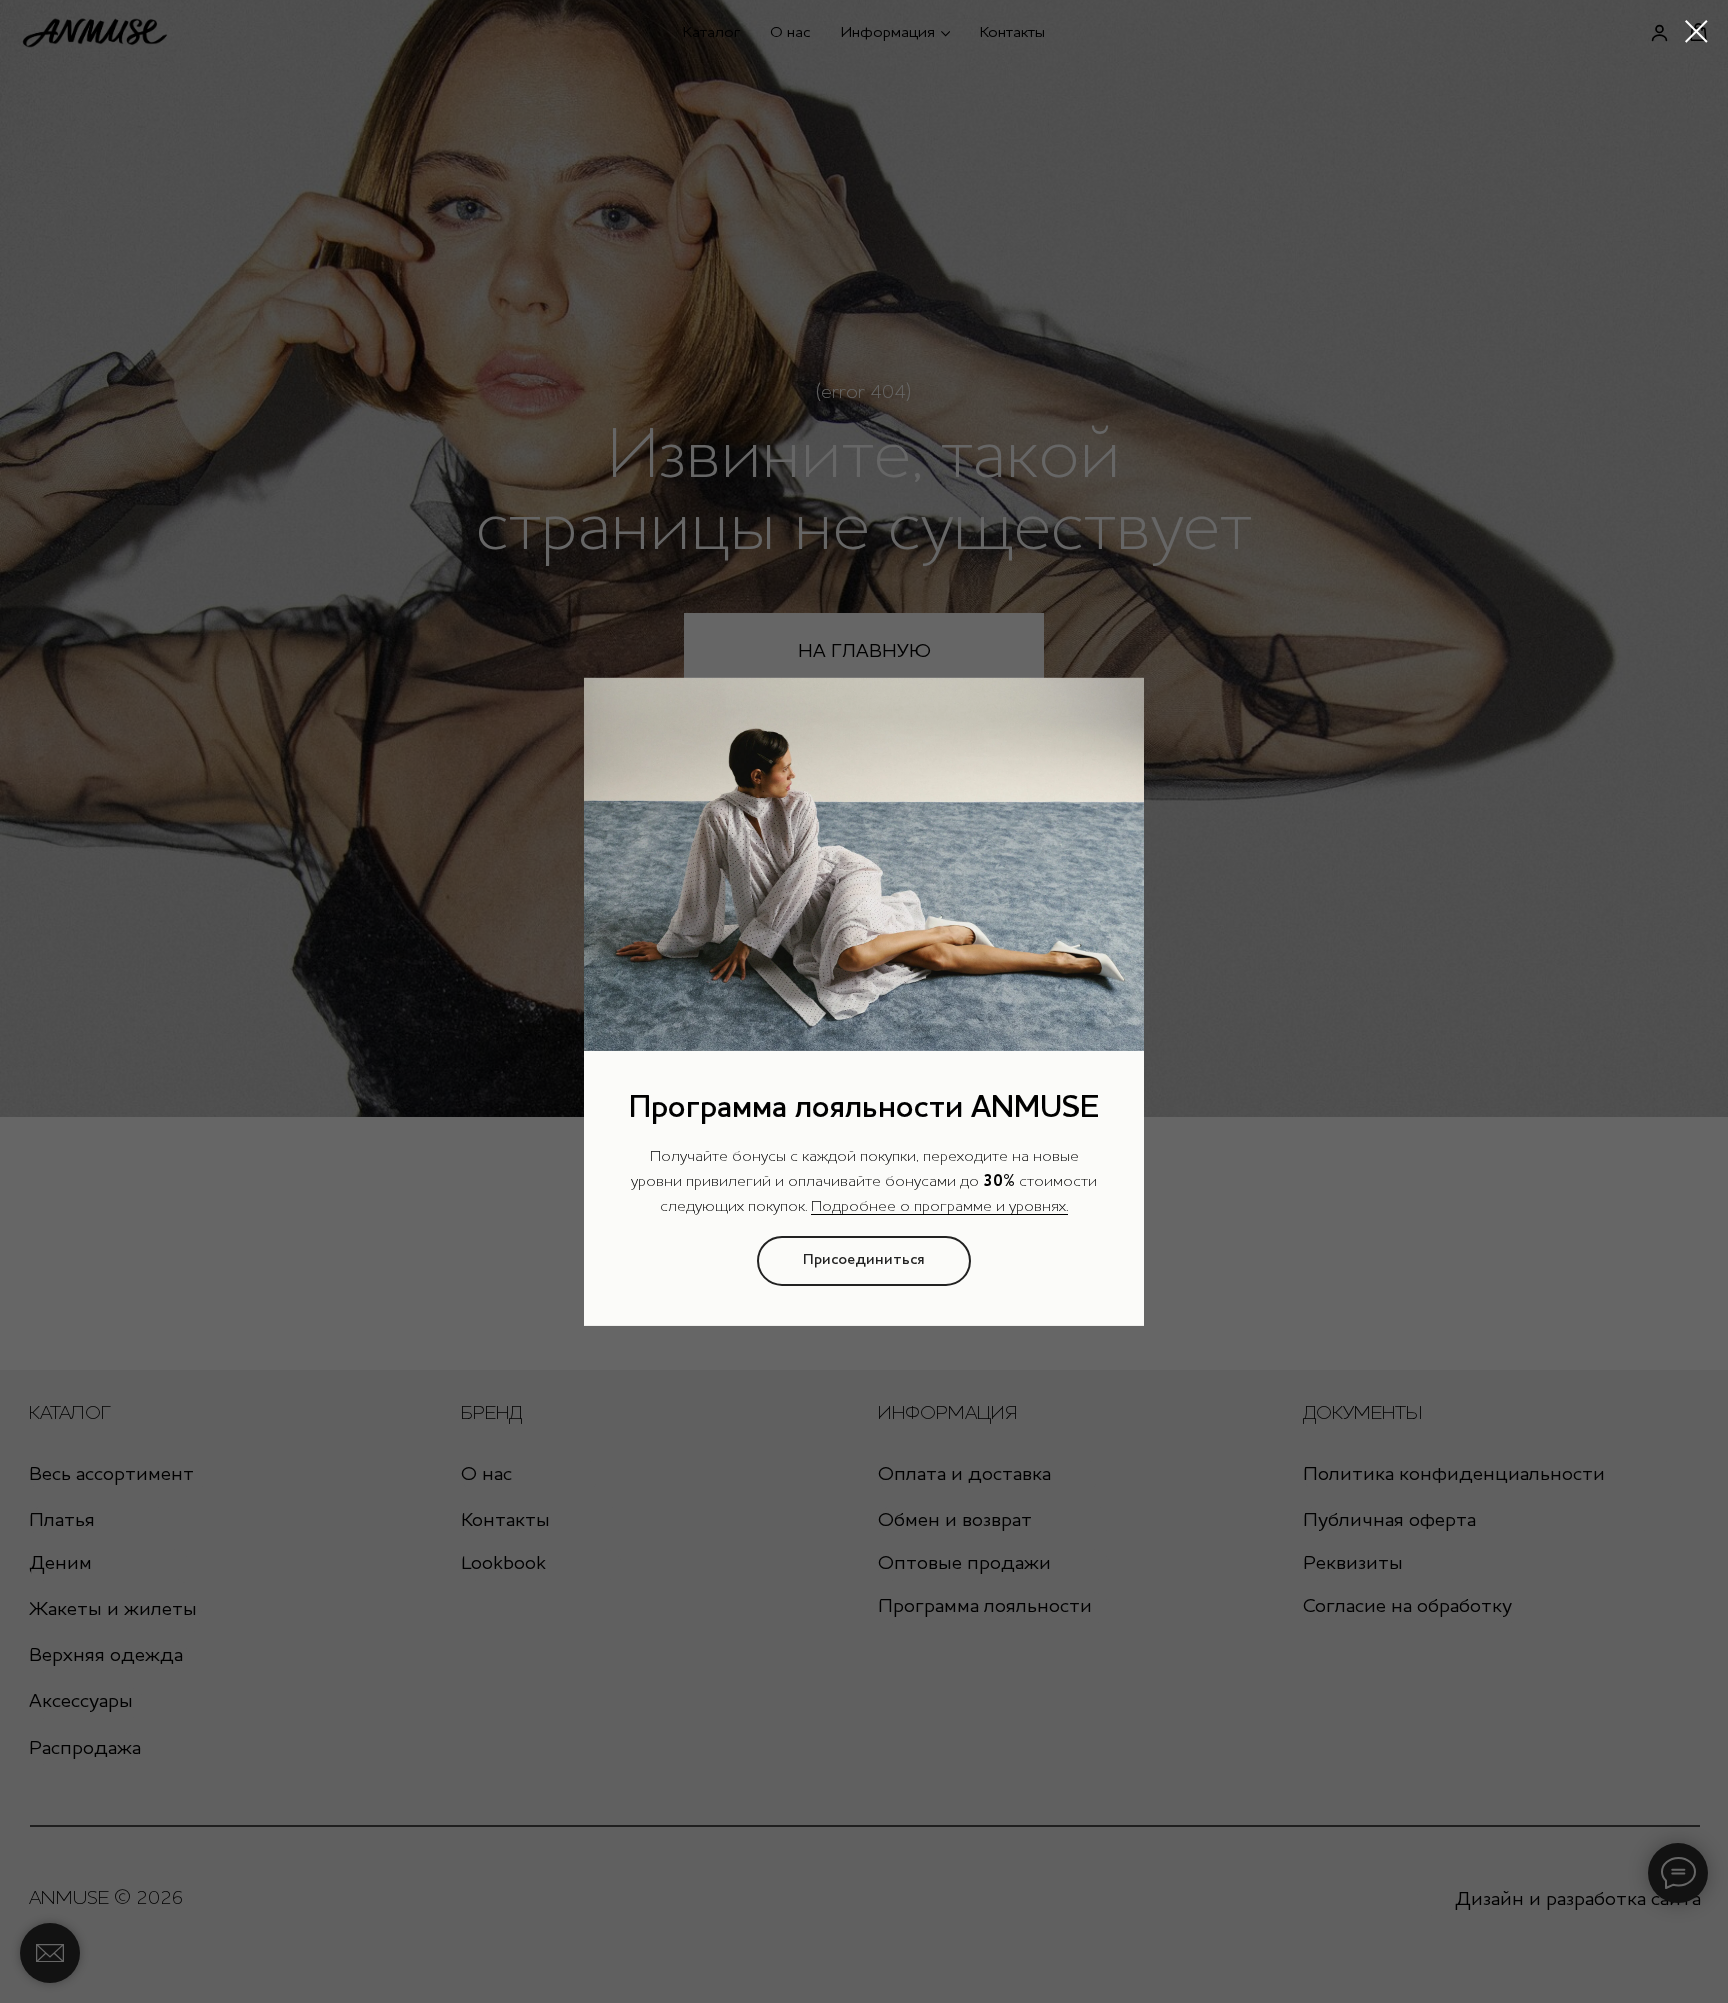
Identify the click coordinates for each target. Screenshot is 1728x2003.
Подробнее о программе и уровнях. (939, 1207)
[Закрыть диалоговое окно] (1696, 31)
